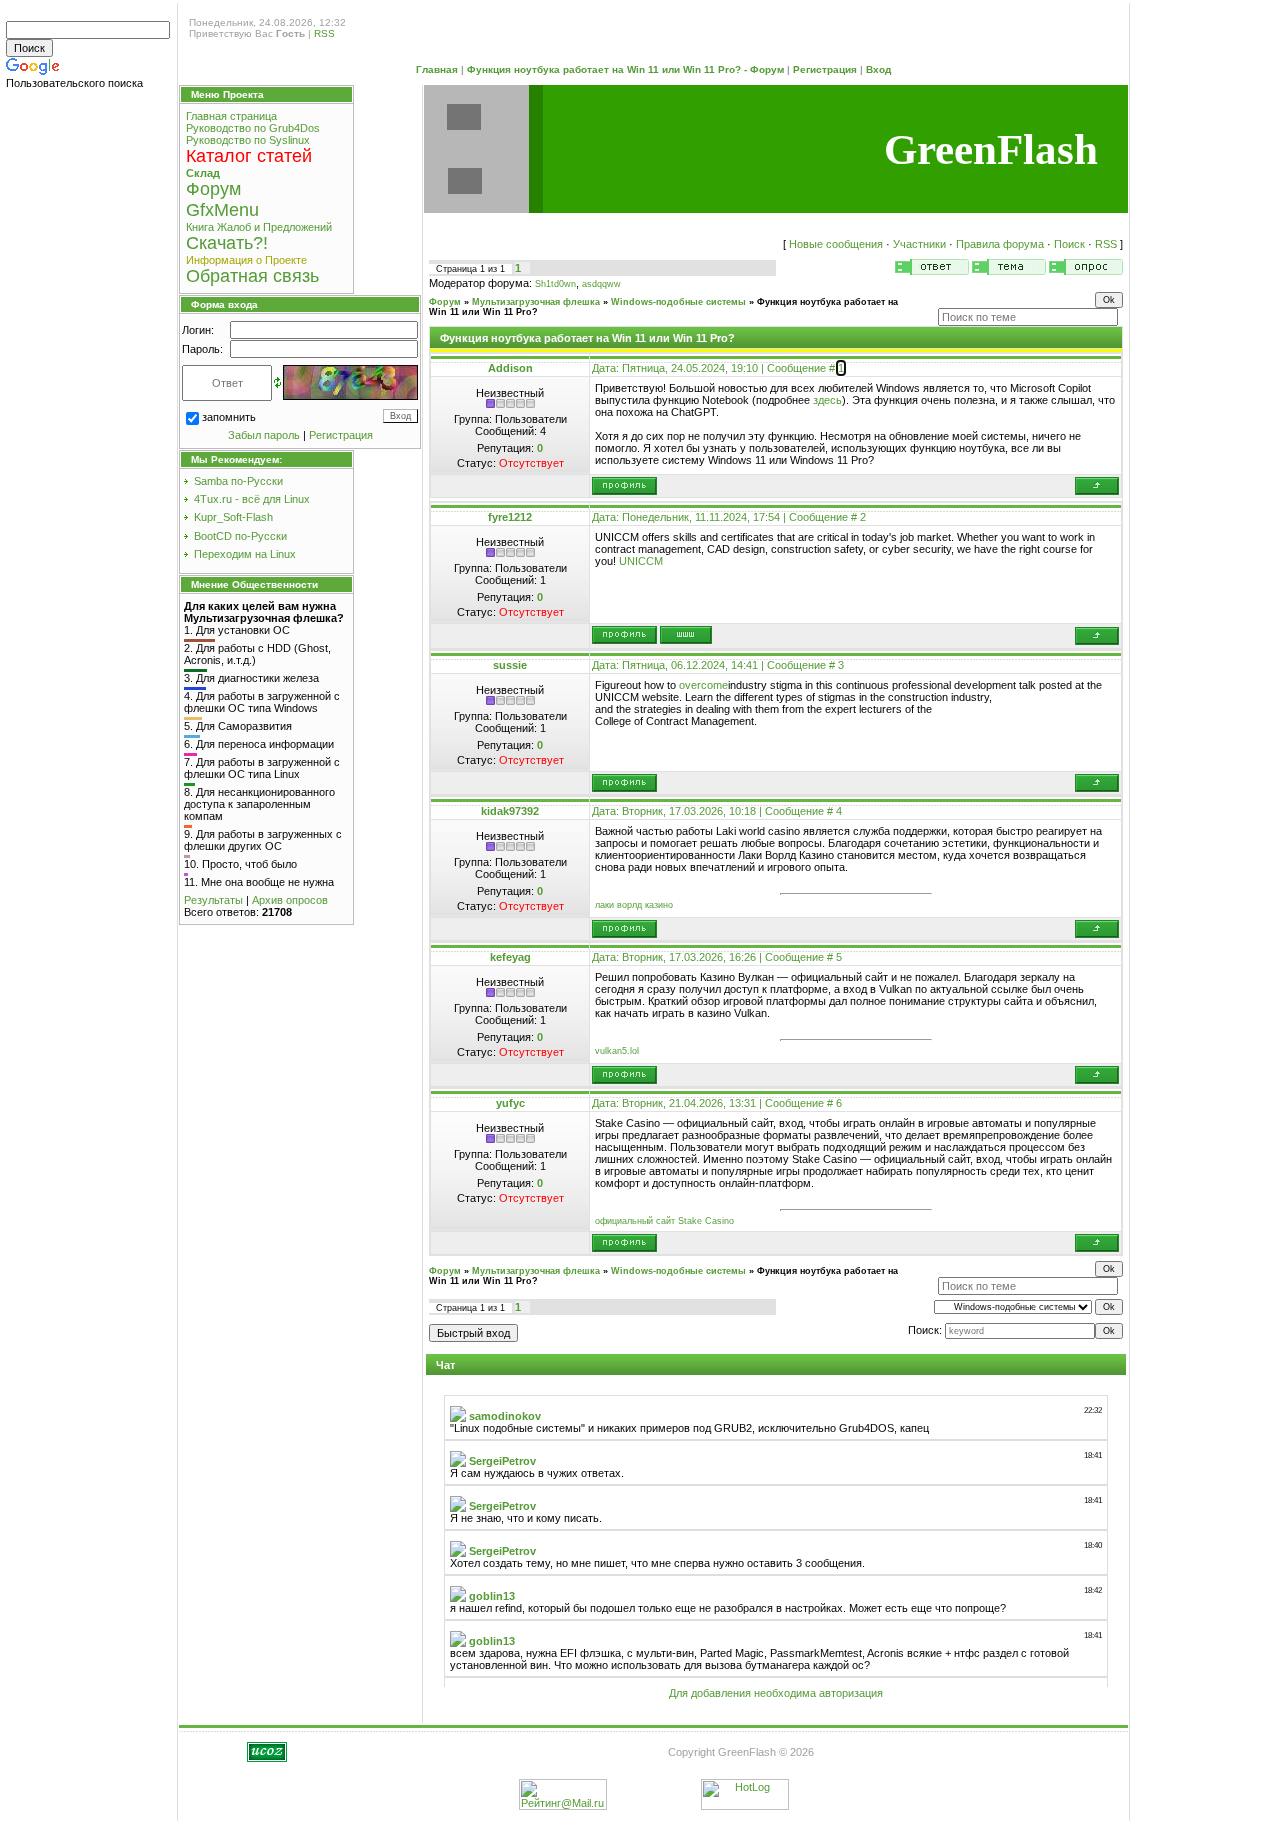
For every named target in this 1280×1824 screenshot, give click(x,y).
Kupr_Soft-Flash (233, 517)
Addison (510, 368)
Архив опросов (290, 900)
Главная (437, 69)
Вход (878, 69)
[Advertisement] (90, 408)
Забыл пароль (264, 435)
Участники (919, 244)
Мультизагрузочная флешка (536, 302)
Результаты (213, 900)
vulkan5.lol (617, 1051)
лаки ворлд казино (634, 905)
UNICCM (641, 561)
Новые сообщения (836, 244)
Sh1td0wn (555, 284)
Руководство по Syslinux (248, 140)
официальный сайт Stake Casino (664, 1221)
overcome (703, 685)
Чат (445, 1365)
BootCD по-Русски (240, 536)
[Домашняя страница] (686, 635)
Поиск (1069, 244)
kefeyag (510, 957)
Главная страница (231, 116)
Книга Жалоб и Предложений (259, 227)
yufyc (510, 1103)
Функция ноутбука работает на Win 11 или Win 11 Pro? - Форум (625, 69)
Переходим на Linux (245, 554)
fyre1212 (510, 517)
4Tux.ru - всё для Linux (252, 499)
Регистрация (825, 69)
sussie (510, 665)
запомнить (229, 417)
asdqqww (601, 284)
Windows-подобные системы (678, 302)
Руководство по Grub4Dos (253, 128)
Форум (445, 302)
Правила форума (1000, 244)
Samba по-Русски (238, 481)
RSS (324, 33)
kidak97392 (510, 811)
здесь (827, 400)
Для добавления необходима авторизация (776, 1693)
